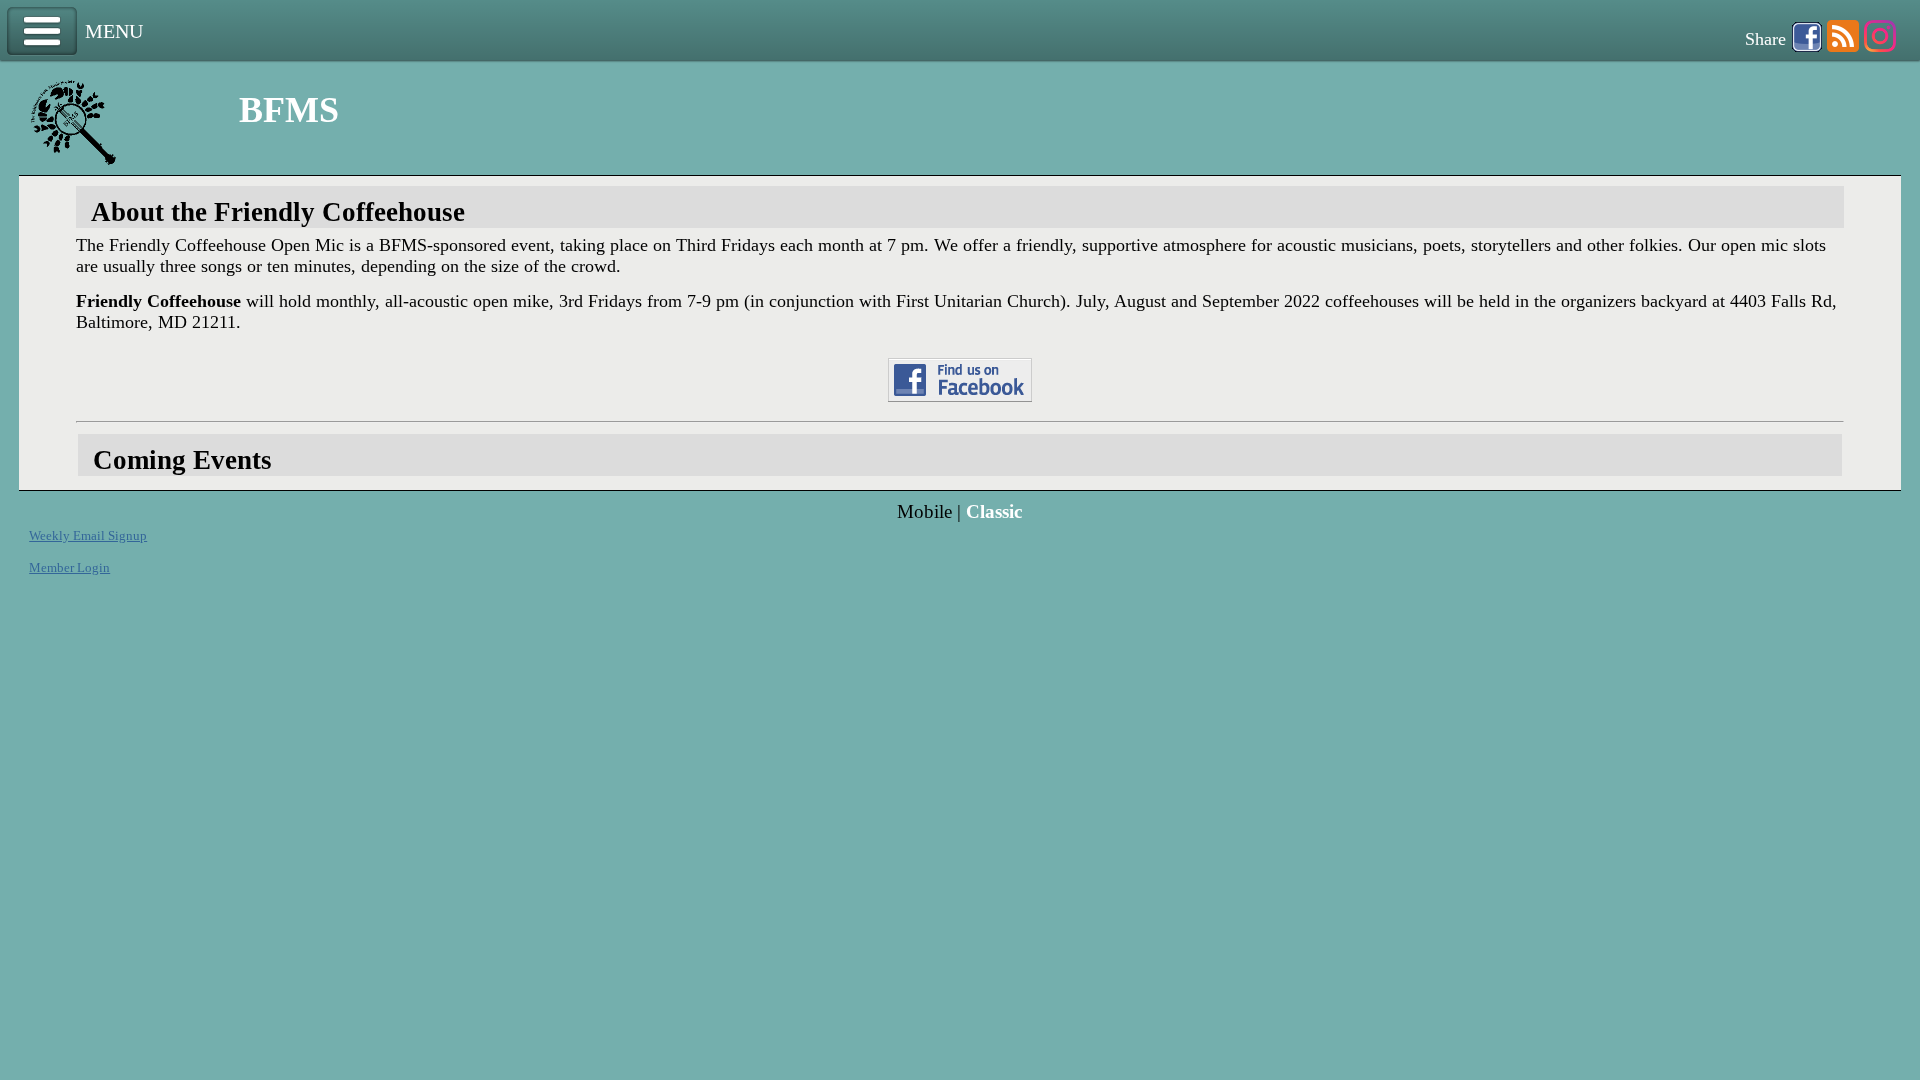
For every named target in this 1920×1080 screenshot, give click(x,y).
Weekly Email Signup (88, 535)
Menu (42, 31)
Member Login (69, 567)
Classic (994, 511)
